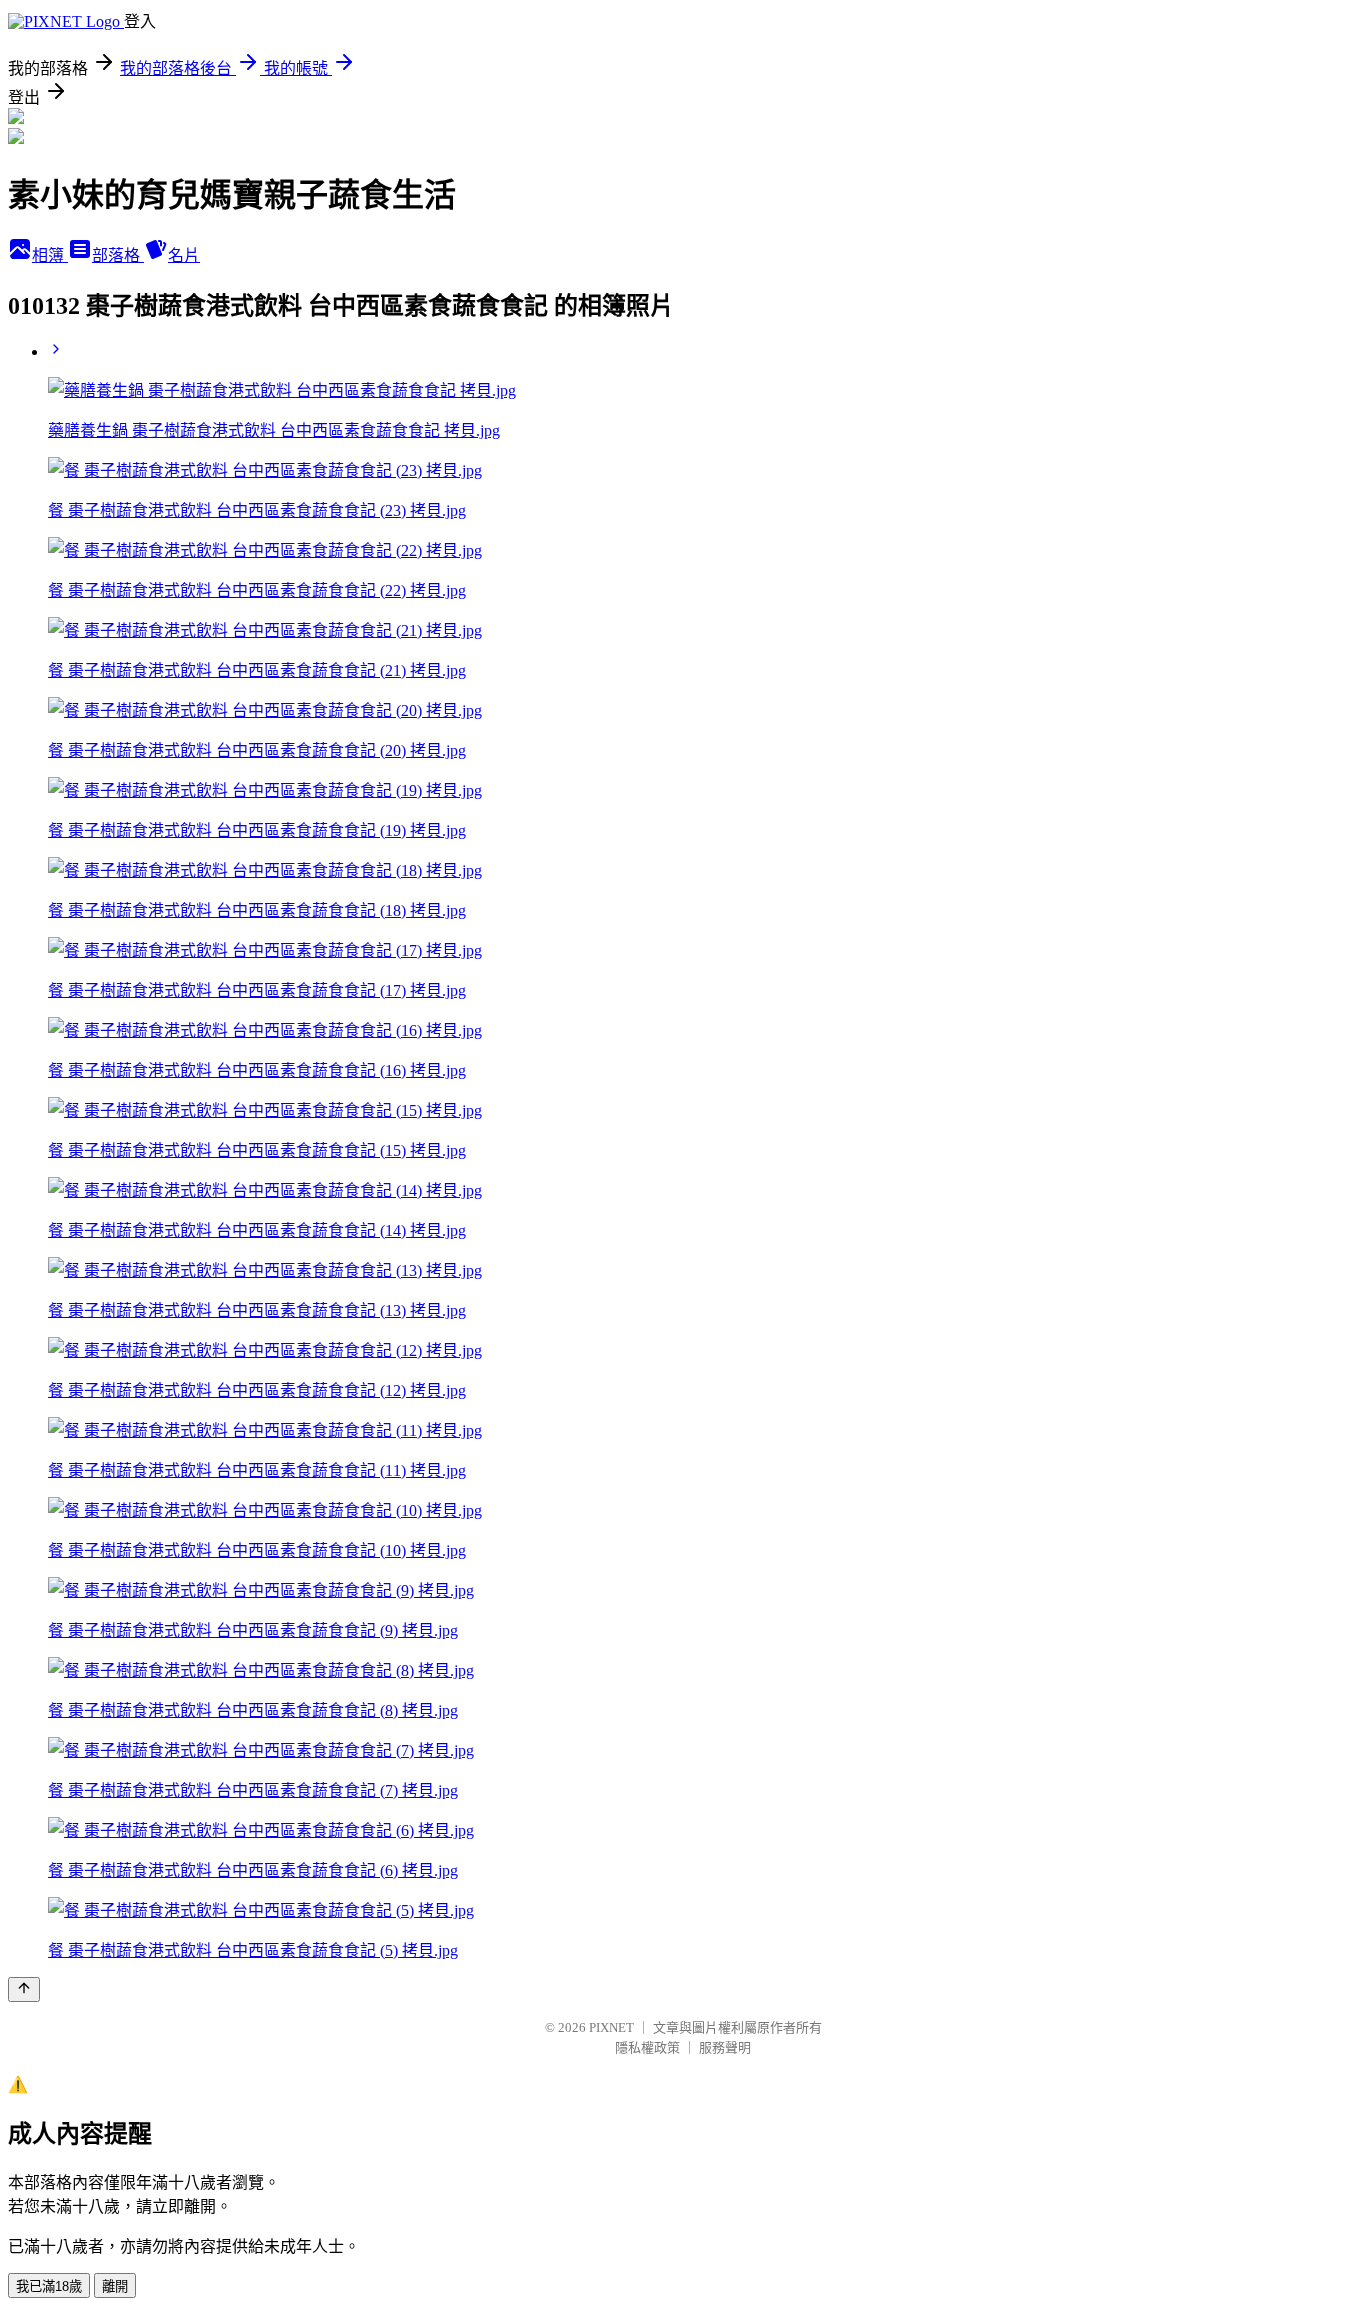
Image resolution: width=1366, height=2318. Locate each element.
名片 (184, 255)
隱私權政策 (647, 2047)
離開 (115, 2286)
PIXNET (611, 2027)
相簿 (50, 255)
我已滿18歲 (49, 2286)
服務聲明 (725, 2047)
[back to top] (24, 1989)
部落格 (118, 255)
